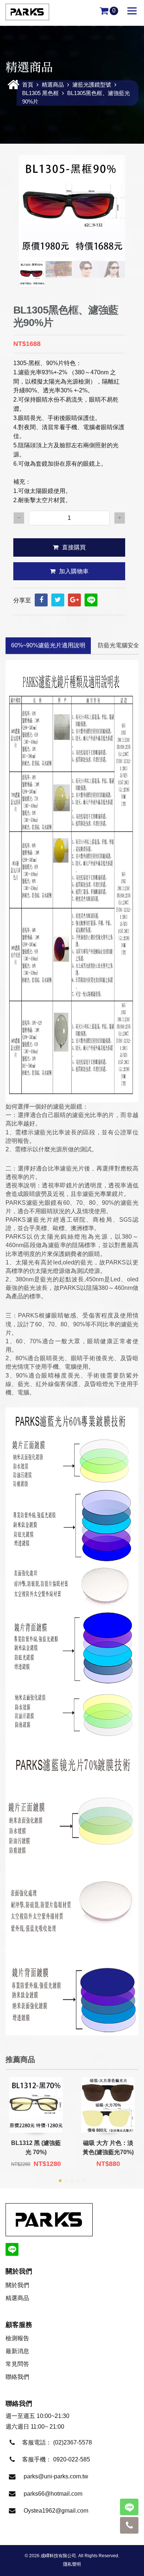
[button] (60, 2181)
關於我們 (17, 2285)
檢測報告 (17, 2338)
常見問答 (17, 2364)
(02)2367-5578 (73, 2442)
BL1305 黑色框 (40, 93)
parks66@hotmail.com (53, 2494)
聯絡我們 (17, 2377)
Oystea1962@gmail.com (56, 2511)
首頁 (28, 85)
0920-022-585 (72, 2459)
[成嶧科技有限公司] (27, 12)
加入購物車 (74, 571)
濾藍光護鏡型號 (92, 85)
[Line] (129, 2507)
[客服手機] (129, 2525)
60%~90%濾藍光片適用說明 (48, 645)
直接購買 (74, 547)
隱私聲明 (72, 2564)
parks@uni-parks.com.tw (56, 2476)
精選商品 (53, 85)
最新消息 (17, 2351)
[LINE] (91, 600)
